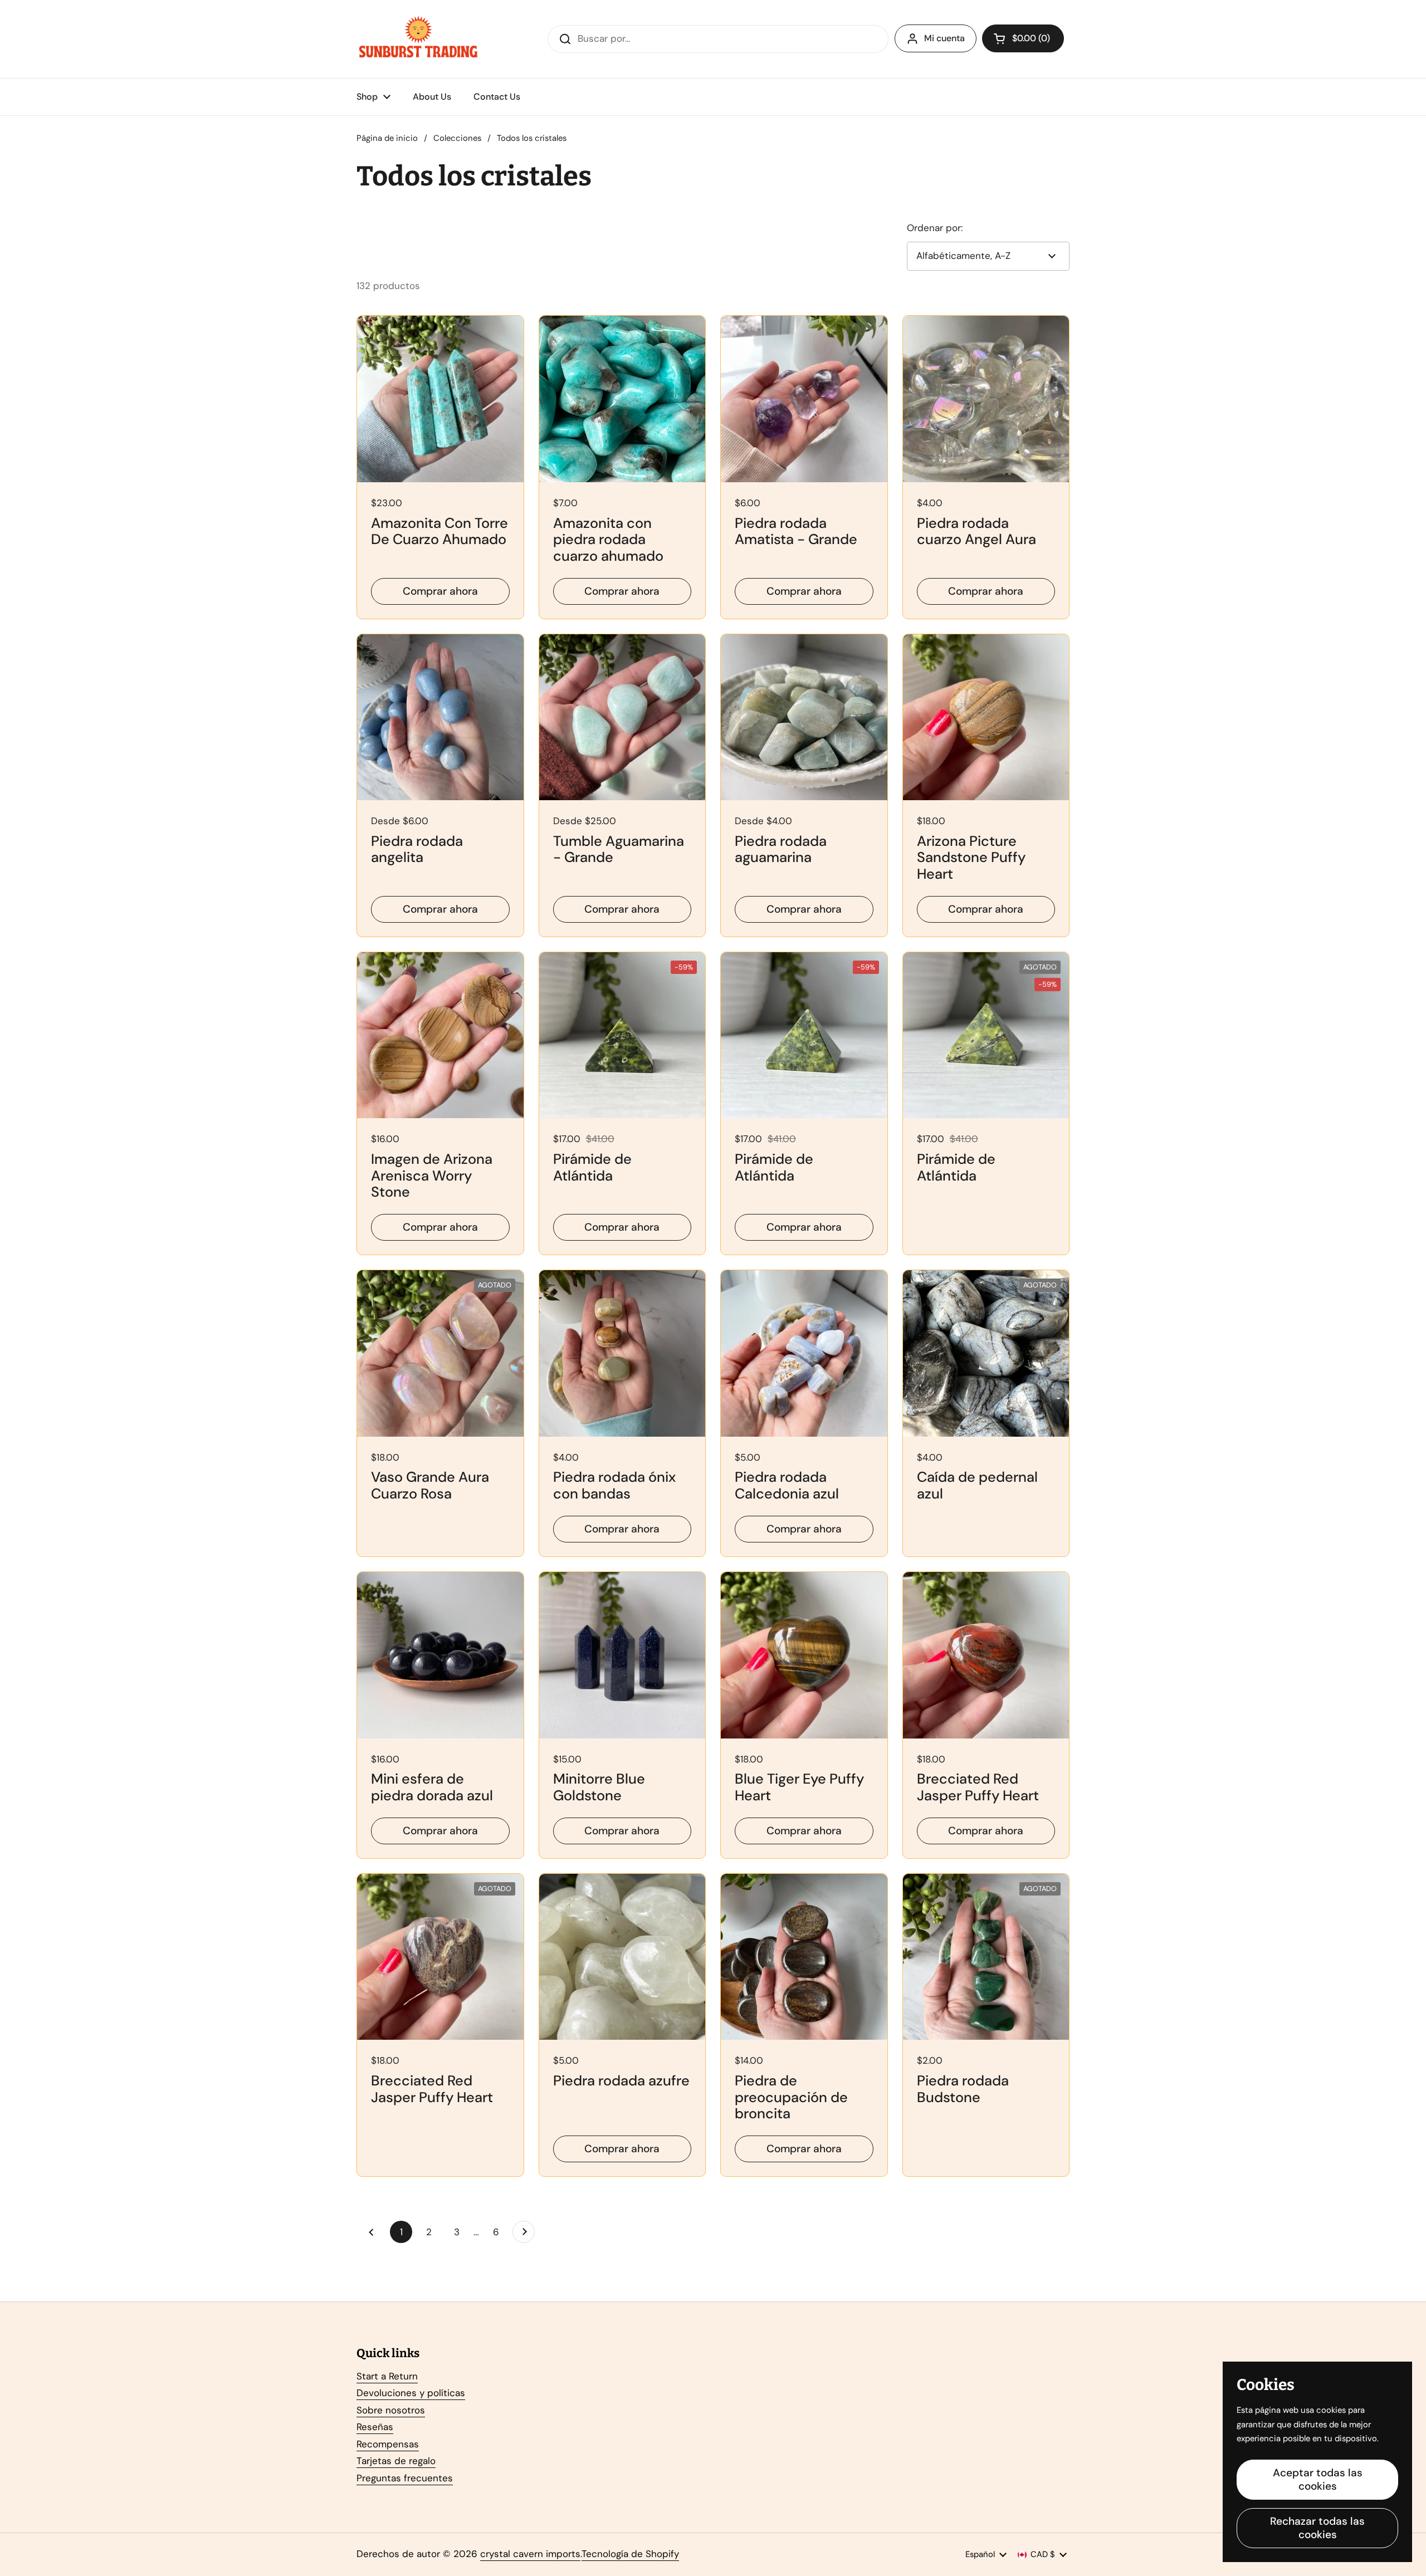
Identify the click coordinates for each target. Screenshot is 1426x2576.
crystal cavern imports (530, 2554)
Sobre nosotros (391, 2410)
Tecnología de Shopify (630, 2554)
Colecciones (457, 138)
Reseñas (375, 2427)
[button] (1023, 38)
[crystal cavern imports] (418, 39)
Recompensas (388, 2444)
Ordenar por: (935, 228)
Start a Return (387, 2376)
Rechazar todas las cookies (1317, 2528)
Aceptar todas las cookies (1318, 2479)
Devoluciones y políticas (411, 2393)
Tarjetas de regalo (396, 2461)
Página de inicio (387, 138)
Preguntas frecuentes (405, 2478)
